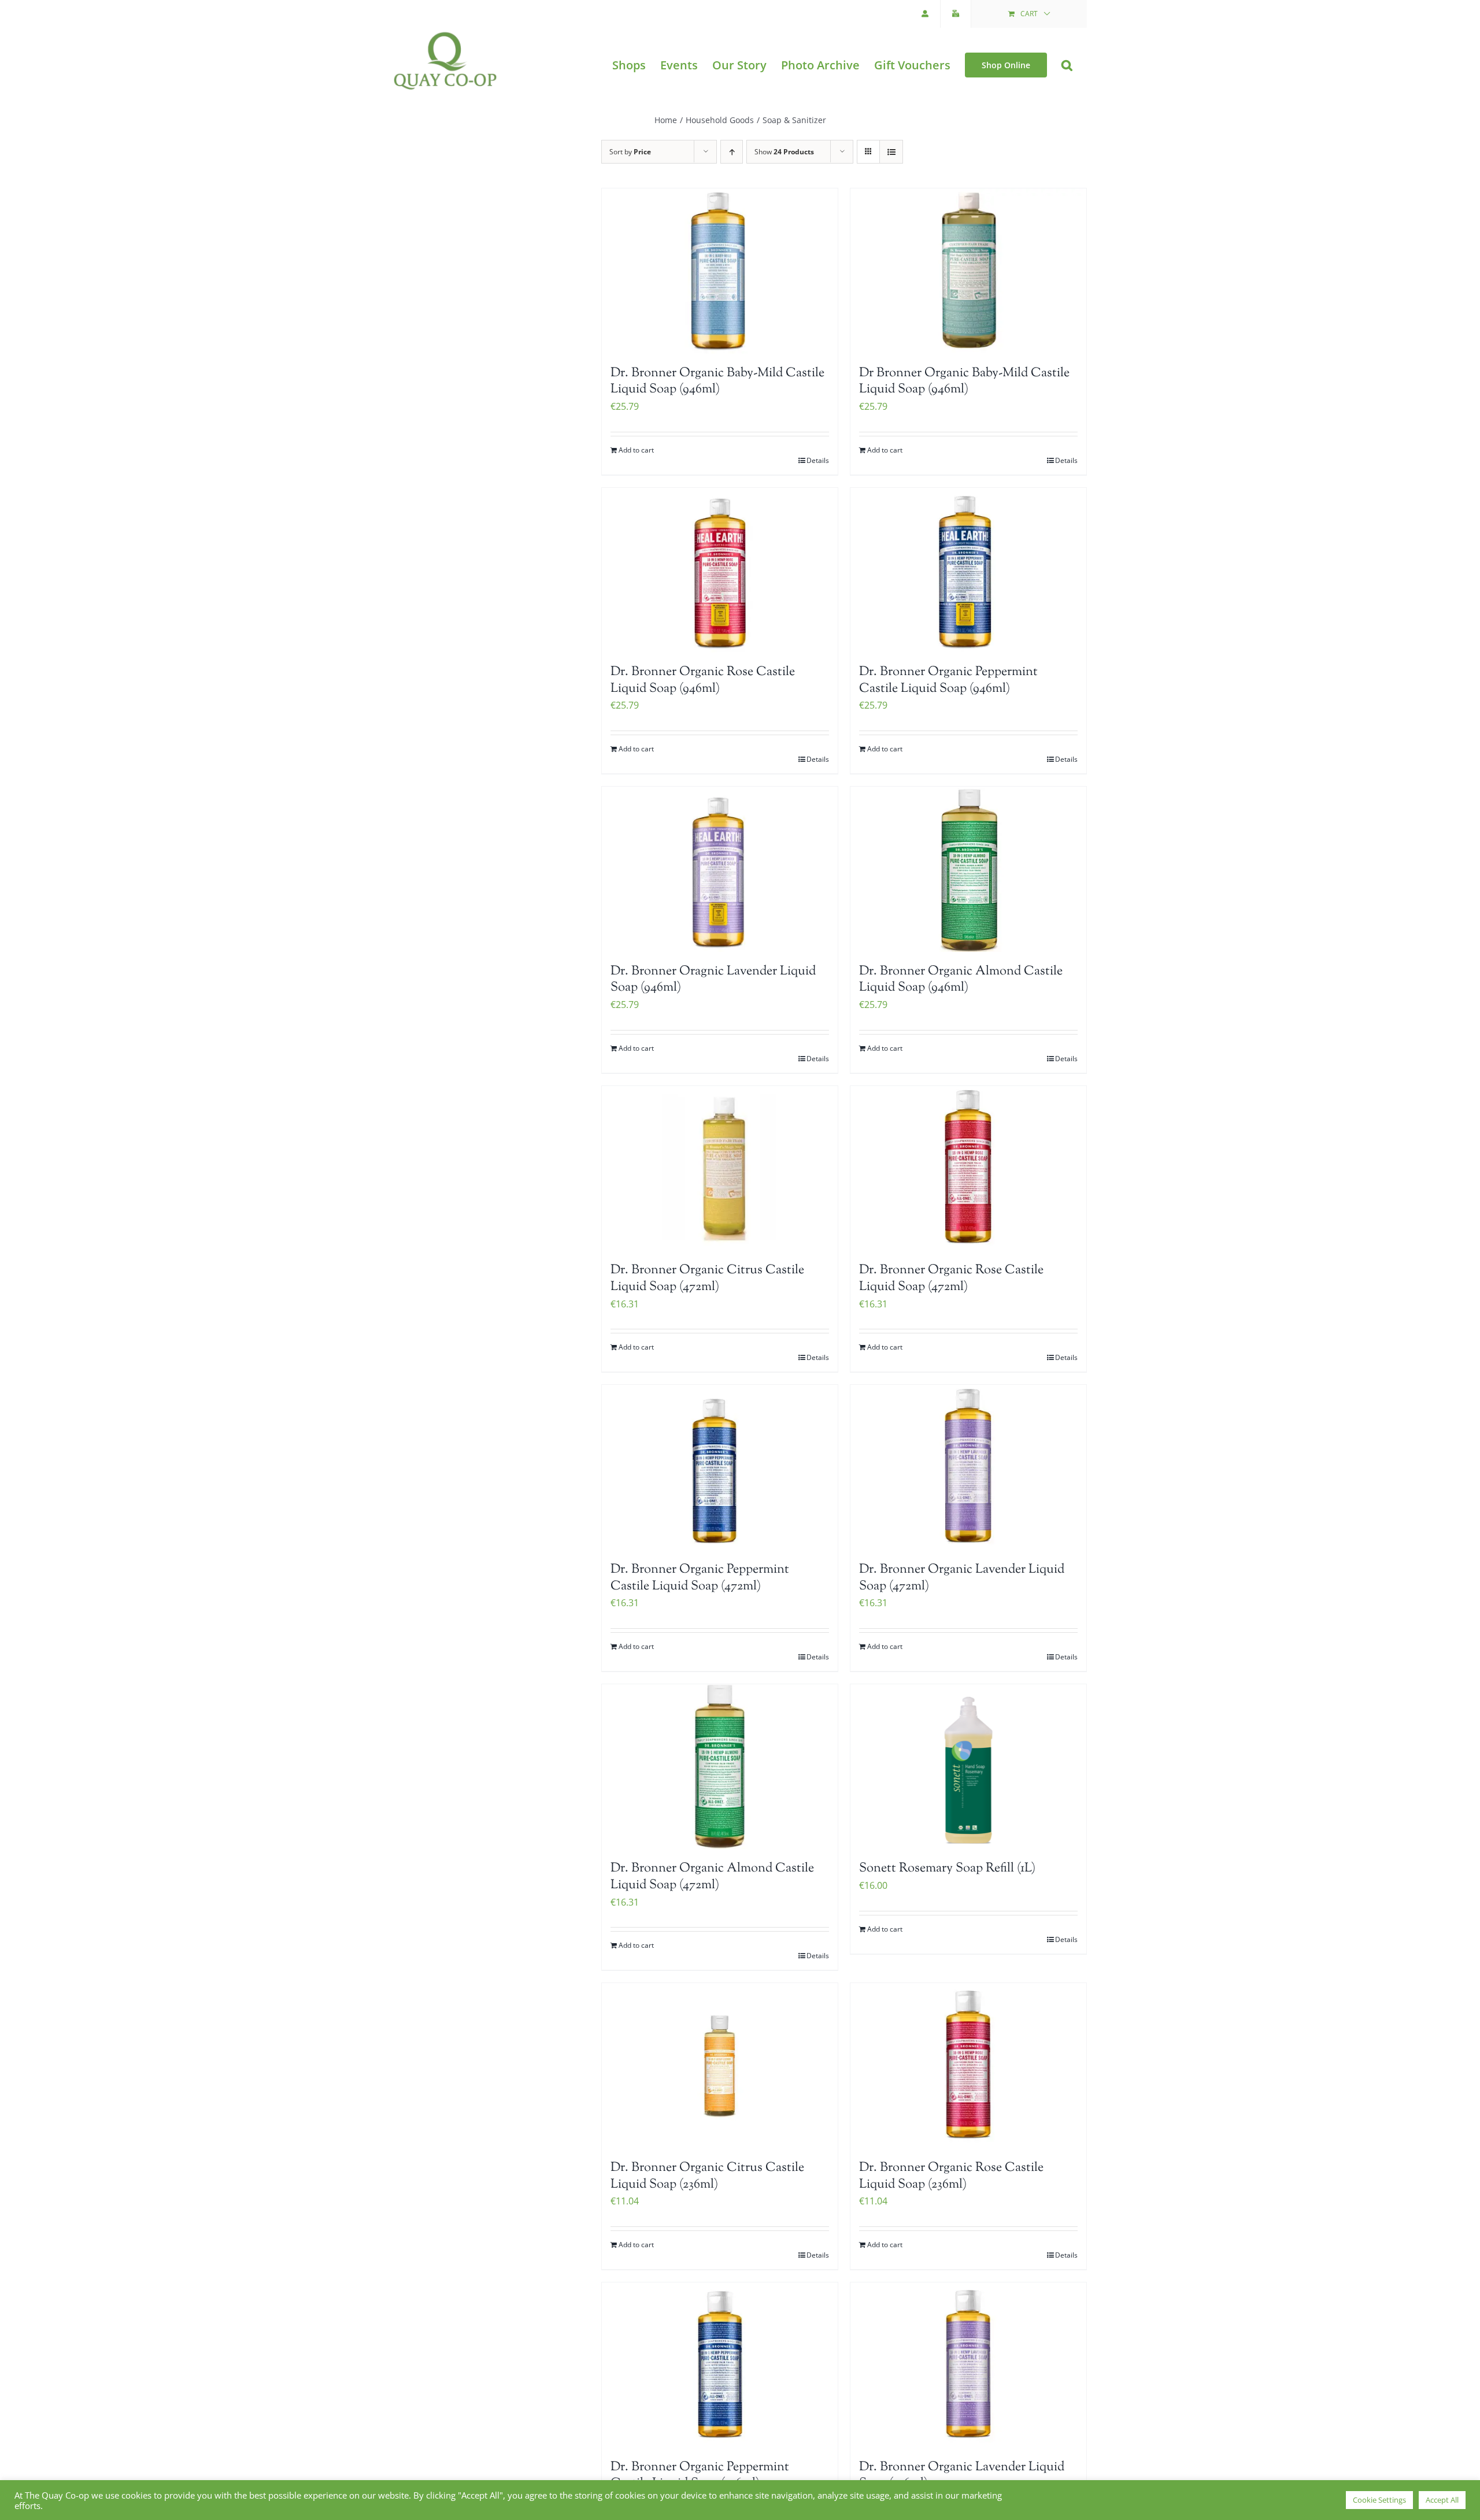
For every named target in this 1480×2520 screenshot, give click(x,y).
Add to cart (636, 450)
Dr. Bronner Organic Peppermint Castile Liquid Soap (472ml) (700, 1578)
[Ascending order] (732, 152)
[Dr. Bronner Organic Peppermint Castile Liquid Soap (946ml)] (968, 570)
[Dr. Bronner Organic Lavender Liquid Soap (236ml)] (968, 2365)
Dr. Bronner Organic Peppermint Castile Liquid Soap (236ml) (700, 2476)
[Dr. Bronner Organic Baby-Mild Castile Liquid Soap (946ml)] (720, 271)
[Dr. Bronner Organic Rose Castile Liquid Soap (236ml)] (968, 2066)
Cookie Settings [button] (1379, 2500)
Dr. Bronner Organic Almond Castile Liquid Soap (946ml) (961, 980)
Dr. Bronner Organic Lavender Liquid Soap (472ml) (962, 1578)
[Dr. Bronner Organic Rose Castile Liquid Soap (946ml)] (720, 570)
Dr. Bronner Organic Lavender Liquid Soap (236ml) (962, 2476)
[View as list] (891, 152)
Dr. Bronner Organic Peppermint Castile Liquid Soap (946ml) (948, 681)
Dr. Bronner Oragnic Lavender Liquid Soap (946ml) (713, 980)
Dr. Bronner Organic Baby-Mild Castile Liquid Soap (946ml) (717, 382)
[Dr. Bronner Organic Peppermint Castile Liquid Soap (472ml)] (720, 1467)
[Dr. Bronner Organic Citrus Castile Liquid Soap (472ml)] (720, 1169)
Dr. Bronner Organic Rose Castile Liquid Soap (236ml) (951, 2176)
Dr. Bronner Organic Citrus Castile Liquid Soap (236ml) (707, 2176)
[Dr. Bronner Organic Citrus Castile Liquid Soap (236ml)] (720, 2066)
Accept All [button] (1442, 2500)
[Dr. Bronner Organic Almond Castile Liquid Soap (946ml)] (968, 869)
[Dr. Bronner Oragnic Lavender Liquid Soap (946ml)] (720, 869)
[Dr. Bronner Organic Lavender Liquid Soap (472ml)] (968, 1467)
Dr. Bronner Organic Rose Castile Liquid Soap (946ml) (703, 681)
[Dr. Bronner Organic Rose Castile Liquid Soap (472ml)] (968, 1169)
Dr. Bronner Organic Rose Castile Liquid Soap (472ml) (951, 1279)
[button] (1067, 65)
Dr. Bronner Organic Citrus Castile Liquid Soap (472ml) (707, 1279)
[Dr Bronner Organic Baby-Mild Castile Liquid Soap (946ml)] (968, 271)
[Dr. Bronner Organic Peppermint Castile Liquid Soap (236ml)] (720, 2365)
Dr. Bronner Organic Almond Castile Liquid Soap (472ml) (712, 1877)
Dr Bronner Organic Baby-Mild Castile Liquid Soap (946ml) (964, 382)
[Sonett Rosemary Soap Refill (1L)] (968, 1767)
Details (818, 460)
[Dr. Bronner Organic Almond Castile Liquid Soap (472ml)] (720, 1767)
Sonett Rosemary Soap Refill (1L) (947, 1869)
